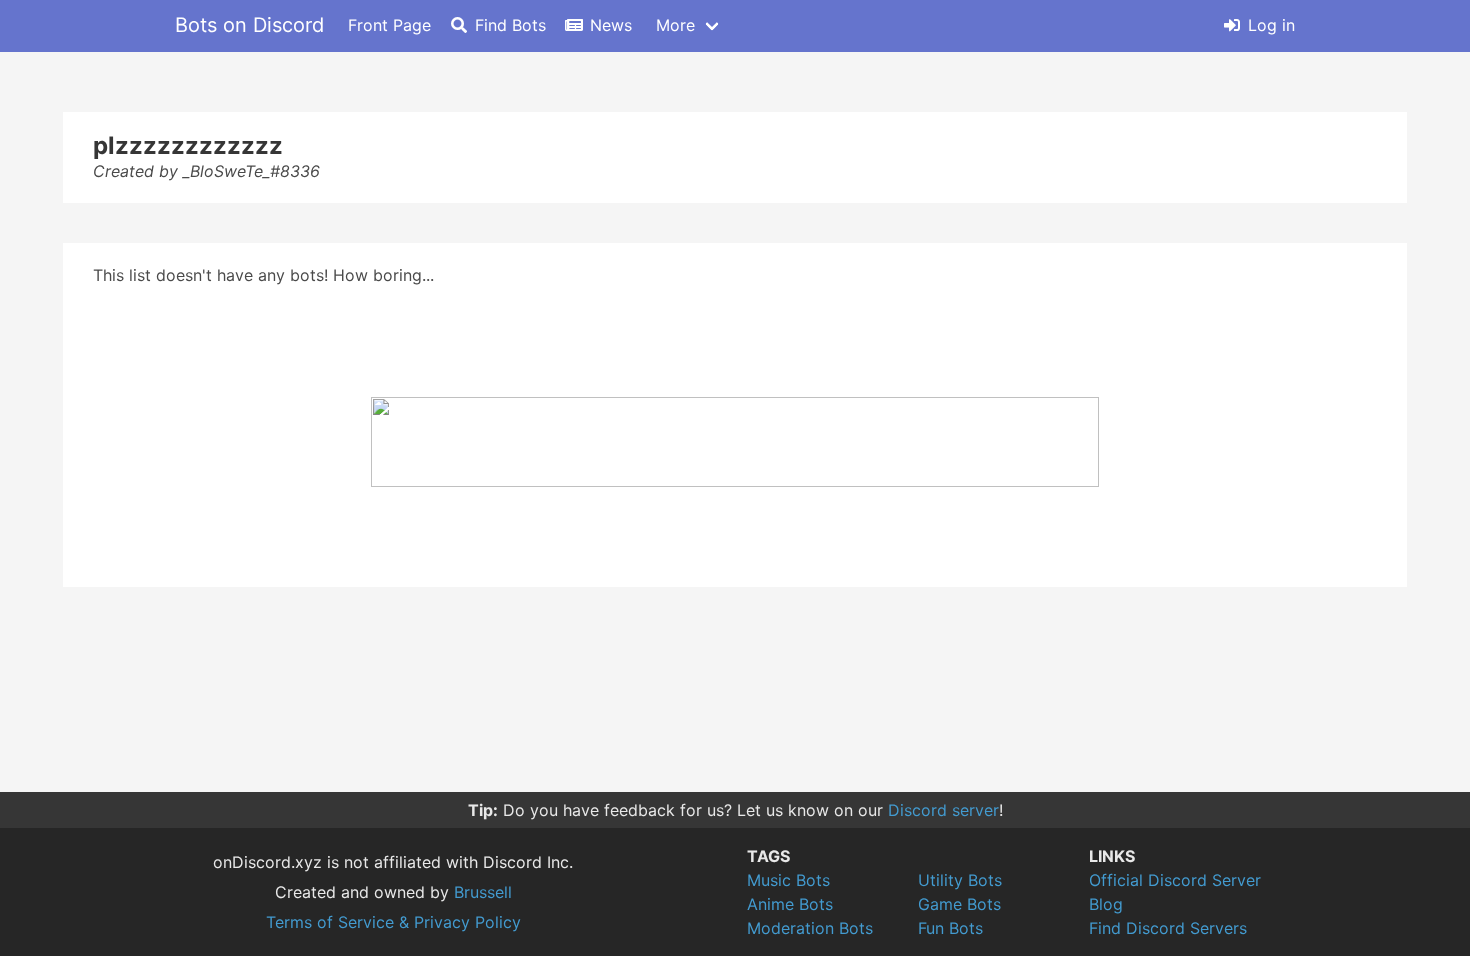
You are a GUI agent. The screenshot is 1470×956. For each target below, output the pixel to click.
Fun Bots (950, 928)
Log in (1271, 25)
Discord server (943, 810)
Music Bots (788, 880)
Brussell (483, 892)
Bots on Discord (249, 25)
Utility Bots (960, 880)
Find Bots (510, 25)
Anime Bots (790, 904)
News (611, 25)
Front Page (389, 25)
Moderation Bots (810, 928)
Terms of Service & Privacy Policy (393, 922)
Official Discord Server (1175, 880)
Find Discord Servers (1168, 928)
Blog (1106, 904)
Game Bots (959, 904)
